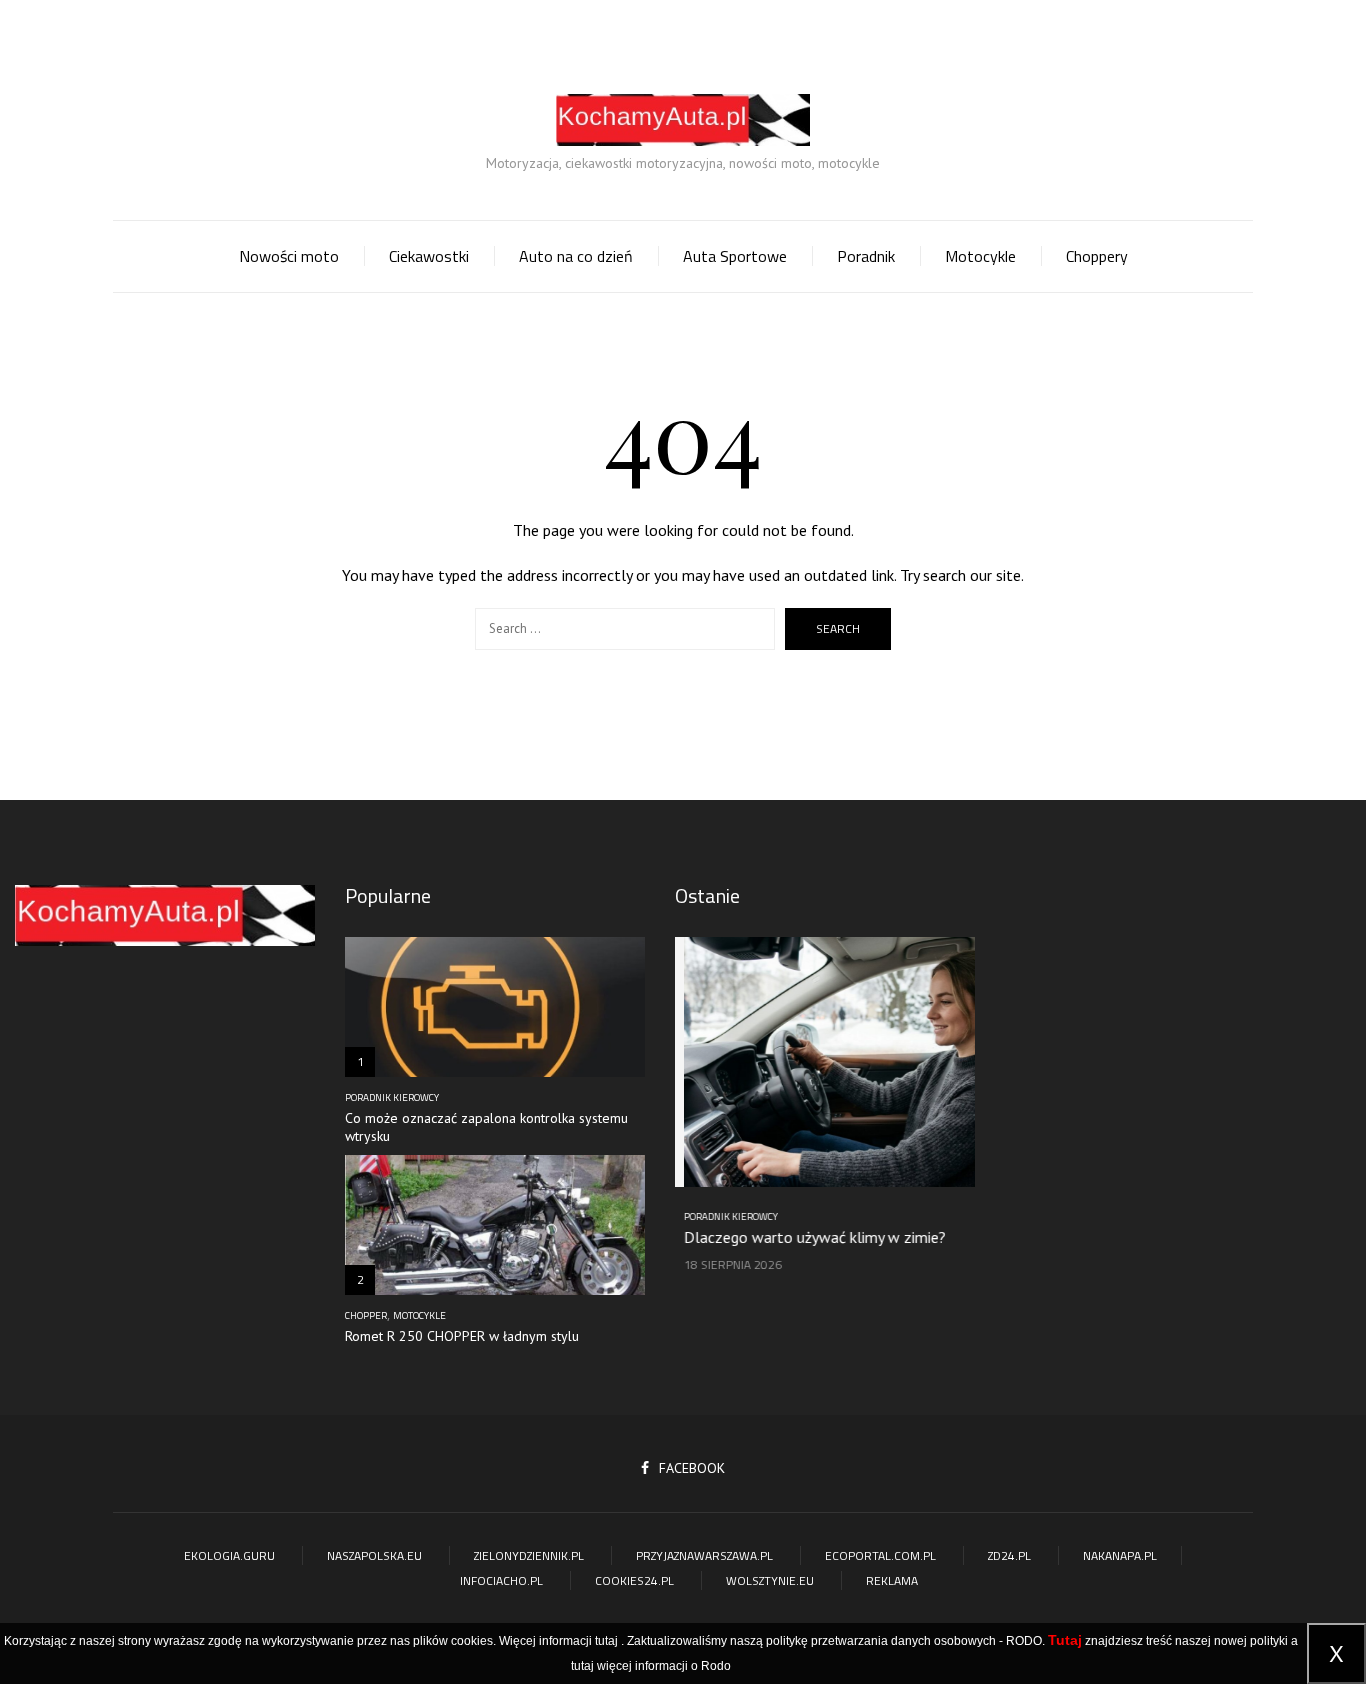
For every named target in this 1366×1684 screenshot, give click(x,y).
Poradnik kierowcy (392, 1098)
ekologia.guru (229, 1555)
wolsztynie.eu (770, 1580)
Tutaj (1065, 1640)
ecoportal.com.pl (880, 1555)
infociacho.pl (501, 1580)
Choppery (1097, 256)
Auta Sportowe (735, 256)
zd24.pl (1009, 1555)
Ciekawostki (429, 256)
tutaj (606, 1641)
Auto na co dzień (576, 256)
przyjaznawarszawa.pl (704, 1555)
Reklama (892, 1580)
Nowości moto (289, 256)
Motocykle (980, 256)
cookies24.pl (634, 1580)
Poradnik (866, 256)
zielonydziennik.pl (529, 1555)
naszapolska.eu (374, 1555)
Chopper (366, 1316)
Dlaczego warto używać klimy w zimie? (806, 1237)
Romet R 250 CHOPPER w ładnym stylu (462, 1336)
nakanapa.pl (1120, 1555)
